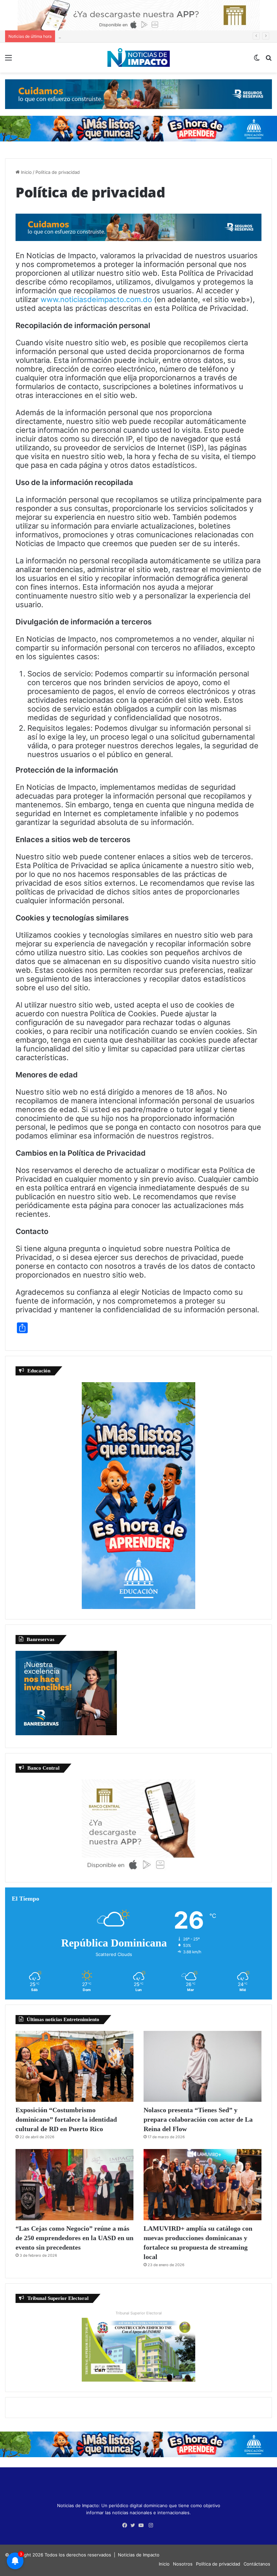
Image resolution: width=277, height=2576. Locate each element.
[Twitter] (134, 2525)
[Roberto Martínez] (139, 15)
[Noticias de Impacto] (138, 58)
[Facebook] (126, 2525)
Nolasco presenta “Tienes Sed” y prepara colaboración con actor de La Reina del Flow (198, 2119)
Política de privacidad (218, 2564)
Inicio (26, 172)
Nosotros (183, 2564)
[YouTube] (143, 2525)
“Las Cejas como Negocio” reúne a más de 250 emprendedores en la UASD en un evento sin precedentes (74, 2238)
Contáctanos (257, 2564)
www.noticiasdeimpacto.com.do (96, 299)
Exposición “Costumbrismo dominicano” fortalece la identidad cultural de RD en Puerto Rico (66, 2119)
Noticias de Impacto (139, 2555)
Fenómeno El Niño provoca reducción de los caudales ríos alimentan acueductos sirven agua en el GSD (167, 36)
